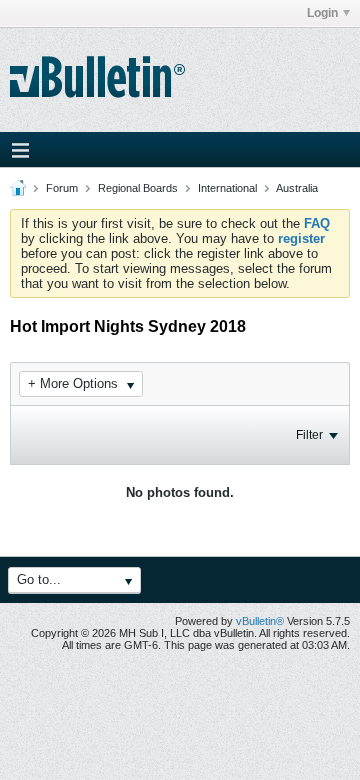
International (227, 188)
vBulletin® (260, 621)
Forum (62, 188)
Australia (297, 188)
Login (322, 13)
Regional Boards (138, 188)
